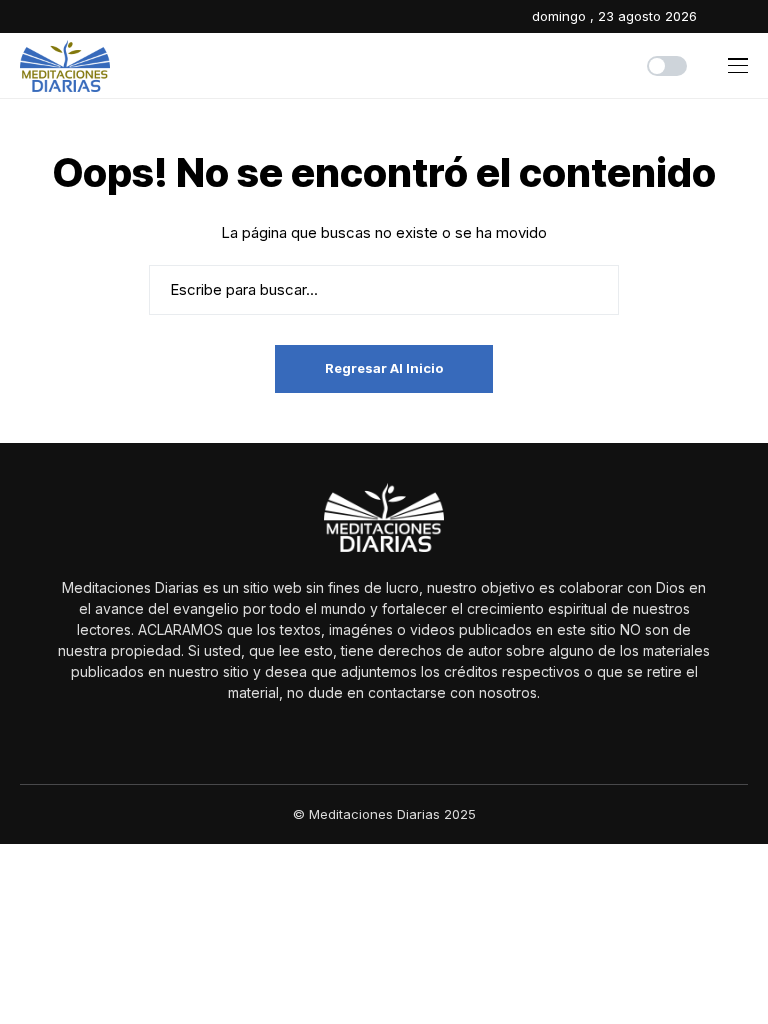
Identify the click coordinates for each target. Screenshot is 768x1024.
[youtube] (743, 16)
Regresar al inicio (384, 368)
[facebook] (717, 16)
